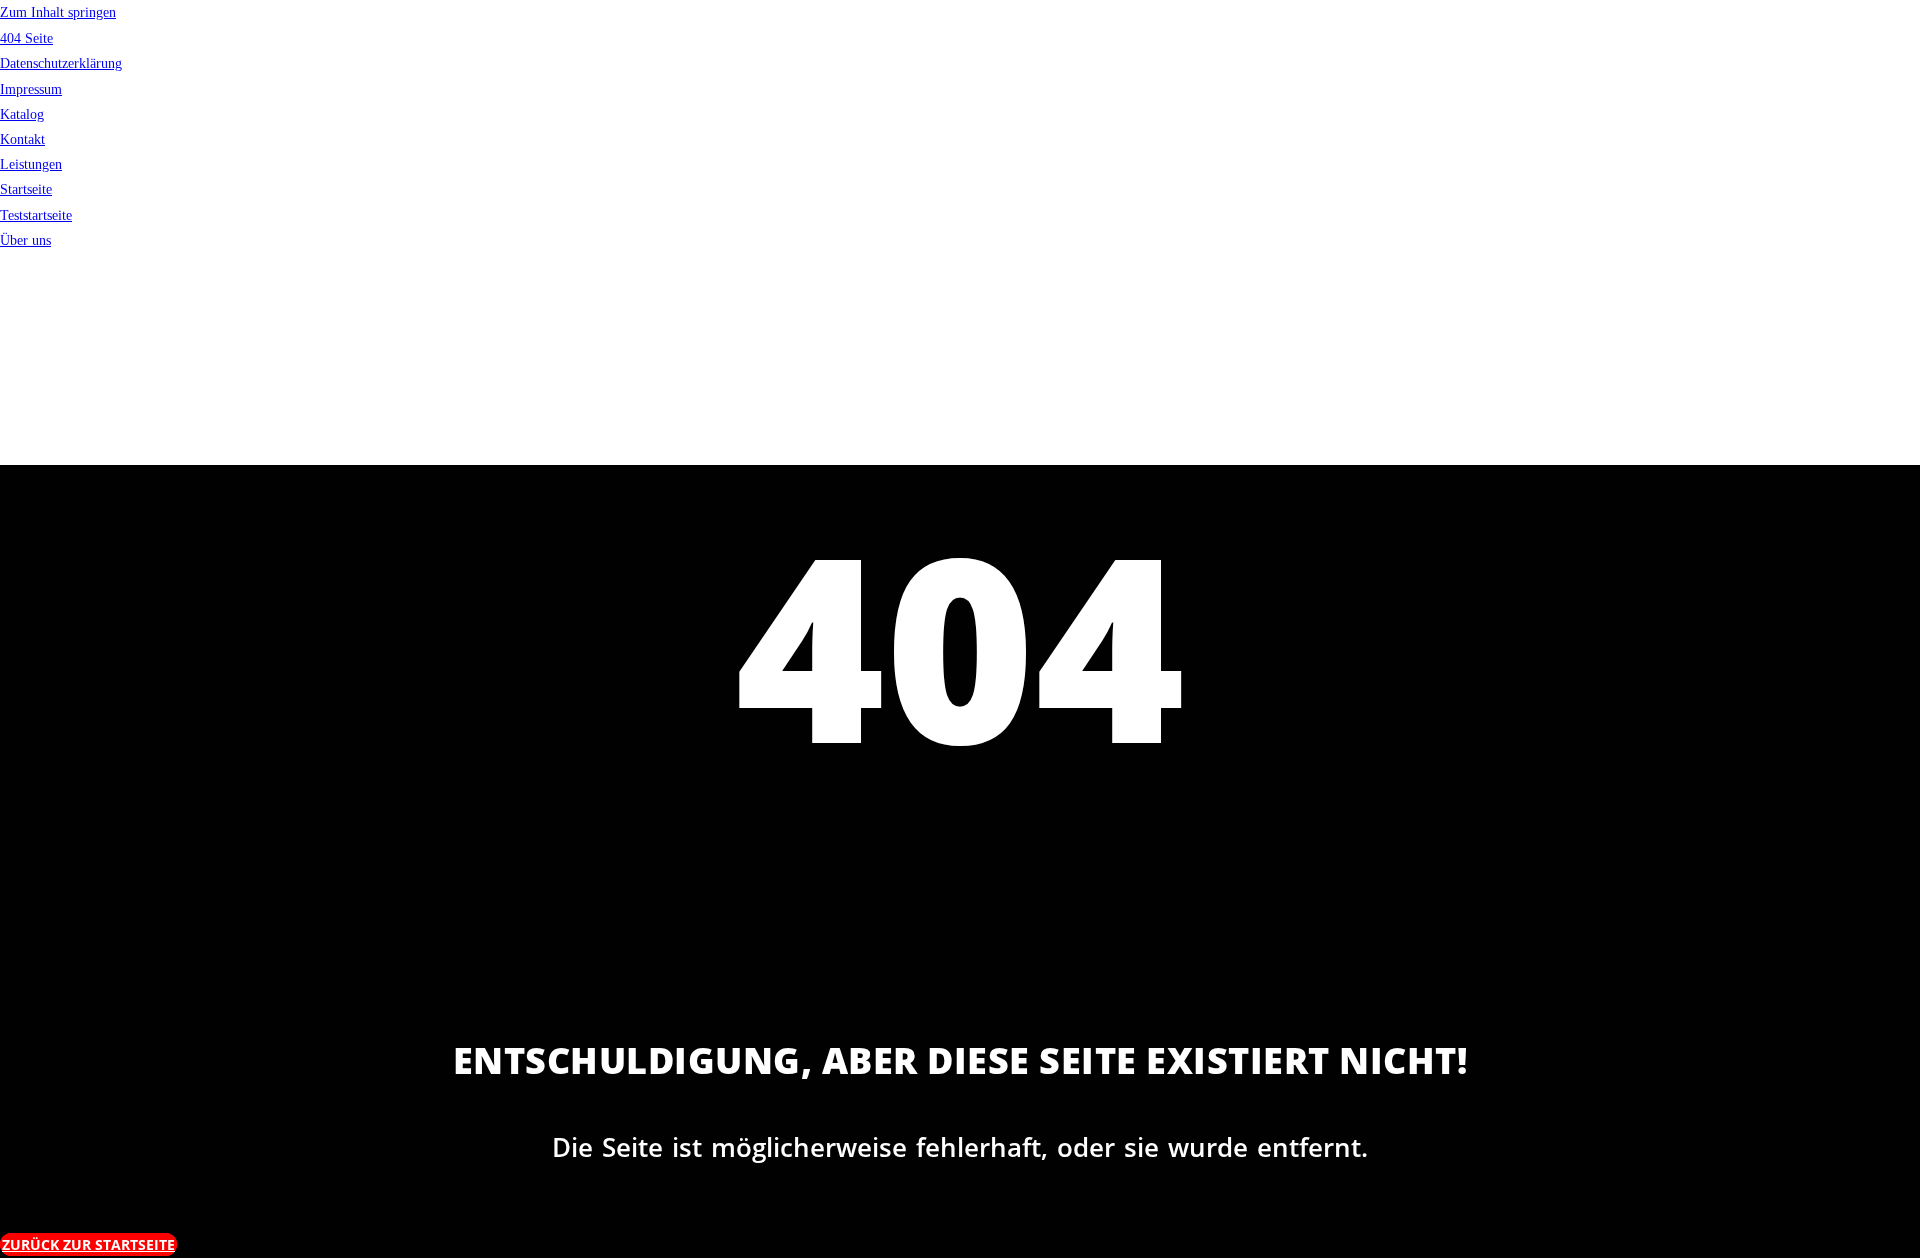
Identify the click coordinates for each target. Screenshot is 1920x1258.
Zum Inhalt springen (58, 12)
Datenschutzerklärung (61, 63)
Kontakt (22, 139)
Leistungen (31, 164)
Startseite (26, 189)
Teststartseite (36, 215)
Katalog (22, 114)
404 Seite (26, 38)
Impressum (31, 89)
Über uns (25, 240)
